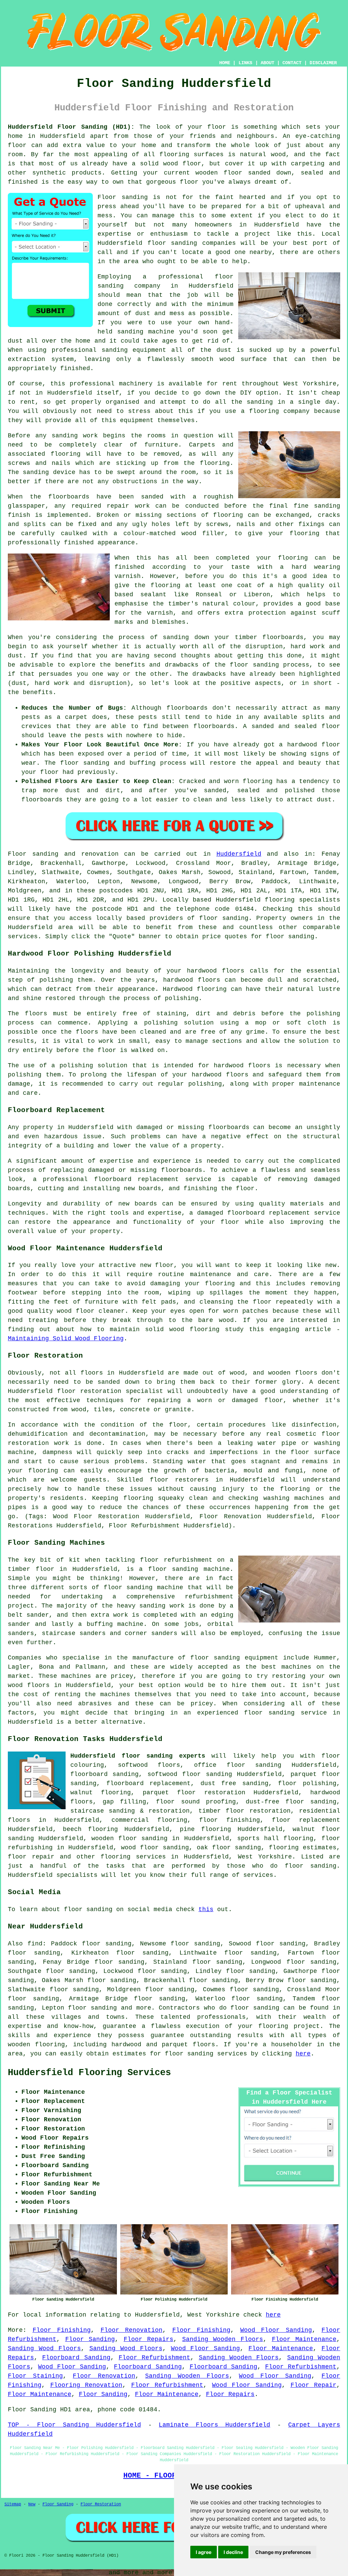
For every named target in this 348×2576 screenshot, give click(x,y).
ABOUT (267, 63)
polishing (323, 1014)
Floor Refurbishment (154, 2358)
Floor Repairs (149, 2339)
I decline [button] (233, 2552)
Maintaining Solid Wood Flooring (66, 1339)
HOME (225, 63)
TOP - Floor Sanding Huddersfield (74, 2425)
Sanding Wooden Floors (223, 2339)
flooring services (133, 1857)
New (32, 2504)
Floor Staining (35, 2376)
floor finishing (230, 1820)
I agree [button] (204, 2552)
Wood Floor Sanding (276, 2330)
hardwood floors (192, 980)
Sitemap (13, 2504)
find (35, 1944)
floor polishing (307, 1783)
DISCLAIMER (323, 63)
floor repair (31, 1857)
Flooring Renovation (86, 2385)
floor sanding (255, 2008)
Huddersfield (239, 854)
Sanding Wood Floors (44, 2348)
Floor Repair (314, 2385)
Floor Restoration (101, 2504)
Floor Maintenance (304, 2339)
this (206, 1909)
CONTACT (292, 63)
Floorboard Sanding (76, 2358)
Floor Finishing (62, 2330)
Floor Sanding (90, 2339)
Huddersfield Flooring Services (89, 2073)
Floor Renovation (132, 2330)
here (303, 2054)
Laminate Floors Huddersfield (214, 2425)
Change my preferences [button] (283, 2552)
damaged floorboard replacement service (269, 1213)
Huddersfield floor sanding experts (138, 1756)
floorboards (182, 1170)
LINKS (245, 63)
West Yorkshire (265, 1857)
